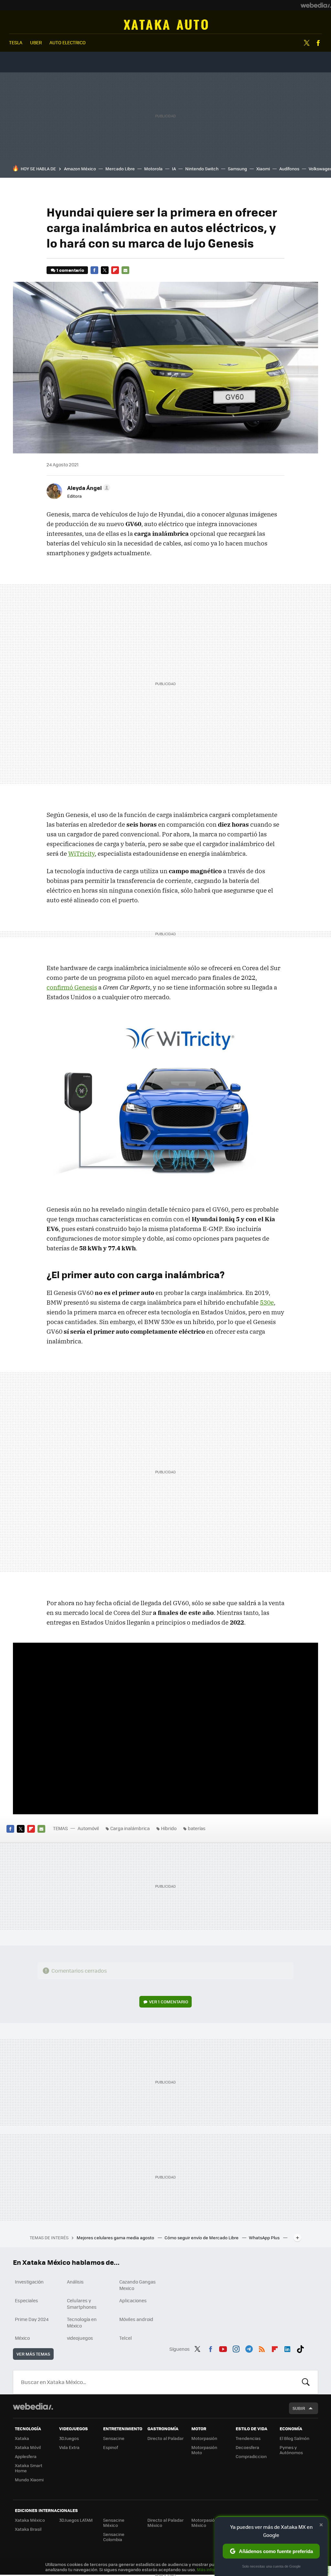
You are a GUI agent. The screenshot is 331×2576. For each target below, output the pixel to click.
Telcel (126, 2338)
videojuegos (80, 2338)
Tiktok (300, 2348)
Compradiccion (251, 2456)
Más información (214, 2569)
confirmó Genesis (72, 987)
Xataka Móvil (28, 2447)
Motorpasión (204, 2438)
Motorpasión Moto (204, 2450)
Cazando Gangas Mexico (138, 2285)
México (22, 2338)
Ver (169, 2002)
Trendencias (248, 2438)
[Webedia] (316, 5)
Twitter (307, 43)
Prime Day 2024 (32, 2319)
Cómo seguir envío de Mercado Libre (202, 2237)
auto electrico (68, 42)
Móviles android (136, 2319)
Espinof (111, 2447)
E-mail (125, 270)
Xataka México (30, 2520)
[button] (88, 488)
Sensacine (114, 2438)
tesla (16, 42)
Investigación (29, 2282)
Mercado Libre (120, 169)
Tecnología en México (82, 2322)
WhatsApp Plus (265, 2237)
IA (174, 169)
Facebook (318, 43)
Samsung (237, 169)
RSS (262, 2348)
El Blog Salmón (294, 2438)
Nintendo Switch (202, 169)
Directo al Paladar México (165, 2523)
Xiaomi (263, 169)
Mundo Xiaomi (29, 2480)
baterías (197, 1828)
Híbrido (169, 1828)
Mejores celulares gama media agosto (116, 2237)
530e (267, 1302)
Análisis (75, 2282)
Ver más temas (33, 2354)
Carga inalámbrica (130, 1828)
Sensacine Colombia (114, 2537)
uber (36, 42)
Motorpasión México (204, 2523)
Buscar (306, 2382)
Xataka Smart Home (29, 2468)
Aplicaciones (133, 2300)
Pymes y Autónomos (291, 2450)
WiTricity (81, 853)
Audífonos (289, 169)
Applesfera (26, 2456)
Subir (299, 2408)
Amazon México (80, 169)
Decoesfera (247, 2447)
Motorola (153, 169)
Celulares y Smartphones (82, 2304)
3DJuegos (69, 2438)
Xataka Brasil (28, 2529)
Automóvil (166, 25)
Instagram (236, 2348)
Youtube (223, 2348)
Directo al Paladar (165, 2438)
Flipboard (115, 270)
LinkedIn (287, 2348)
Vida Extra (69, 2447)
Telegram (249, 2348)
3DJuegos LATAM (76, 2520)
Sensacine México (114, 2523)
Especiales (27, 2300)
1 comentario (70, 270)
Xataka (22, 2438)
